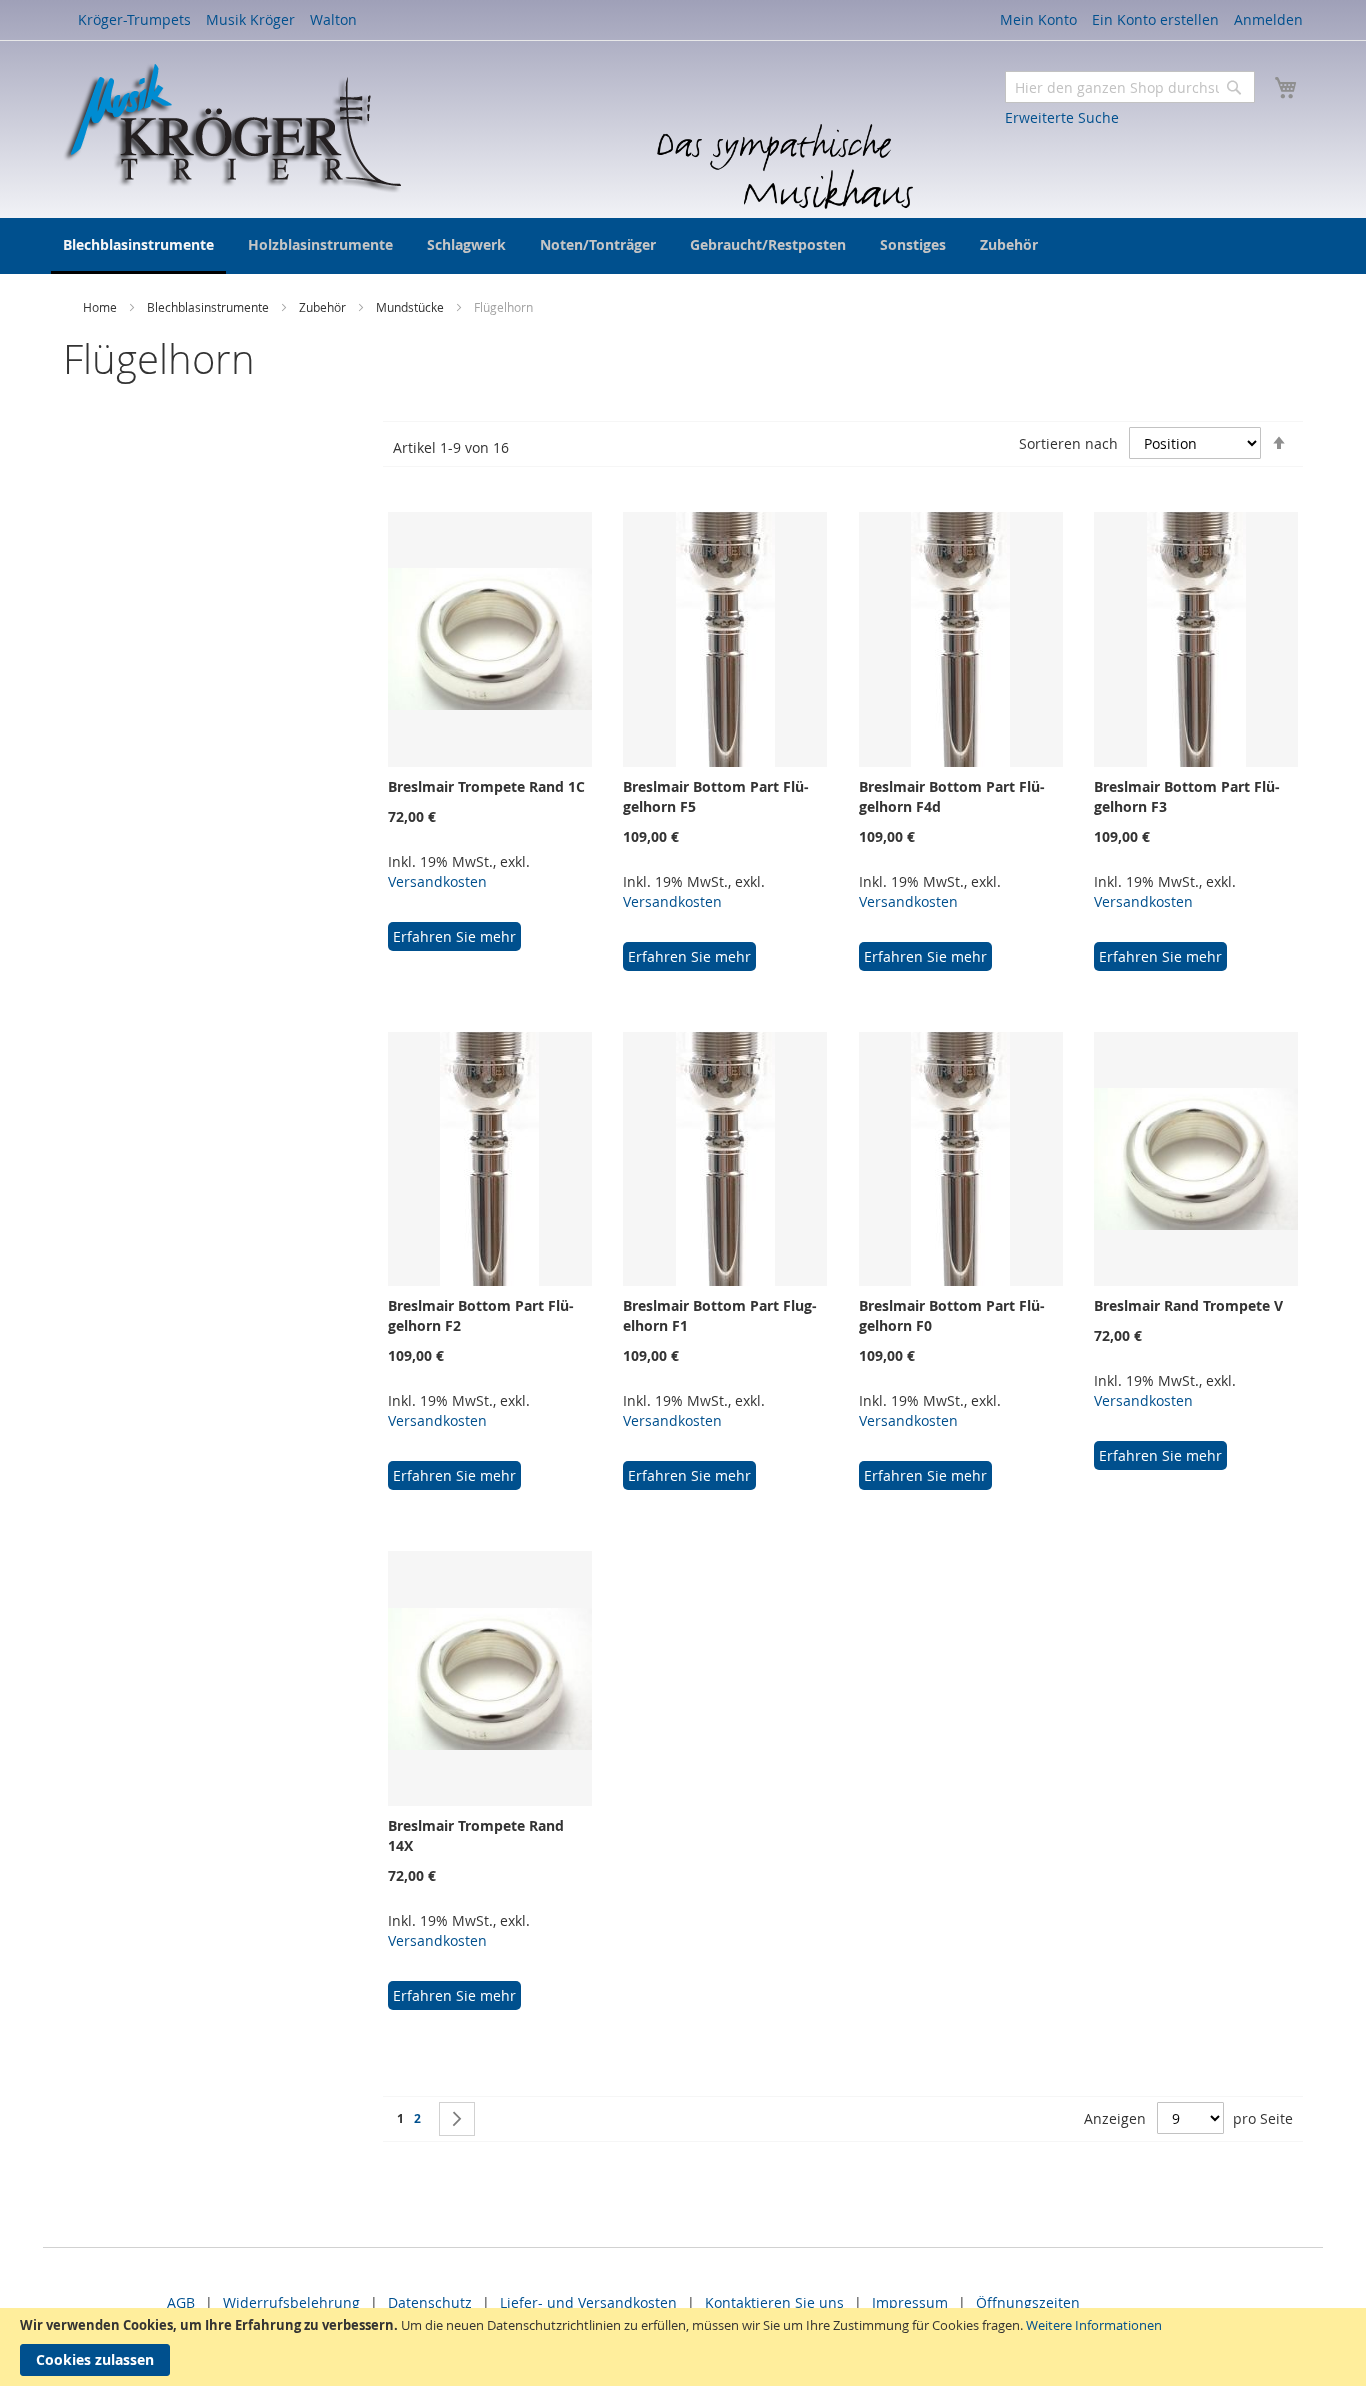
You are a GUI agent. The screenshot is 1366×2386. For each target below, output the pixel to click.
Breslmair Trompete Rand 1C (486, 786)
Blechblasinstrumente (209, 307)
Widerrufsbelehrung (291, 2302)
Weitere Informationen (1094, 2325)
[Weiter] (457, 2119)
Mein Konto (1038, 19)
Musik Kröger (250, 19)
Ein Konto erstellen (1155, 19)
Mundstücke (411, 307)
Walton (333, 19)
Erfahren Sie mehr (454, 936)
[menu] (683, 246)
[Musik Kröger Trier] (232, 128)
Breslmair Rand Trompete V (1188, 1305)
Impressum (910, 2302)
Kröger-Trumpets (134, 19)
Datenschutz (430, 2302)
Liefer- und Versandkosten (588, 2302)
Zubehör (324, 307)
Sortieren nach (1068, 443)
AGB (181, 2302)
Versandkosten (437, 881)
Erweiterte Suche (1062, 117)
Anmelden (1268, 19)
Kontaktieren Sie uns (774, 2302)
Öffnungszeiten (1028, 2302)
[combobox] (1130, 87)
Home (101, 307)
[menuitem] (138, 246)
